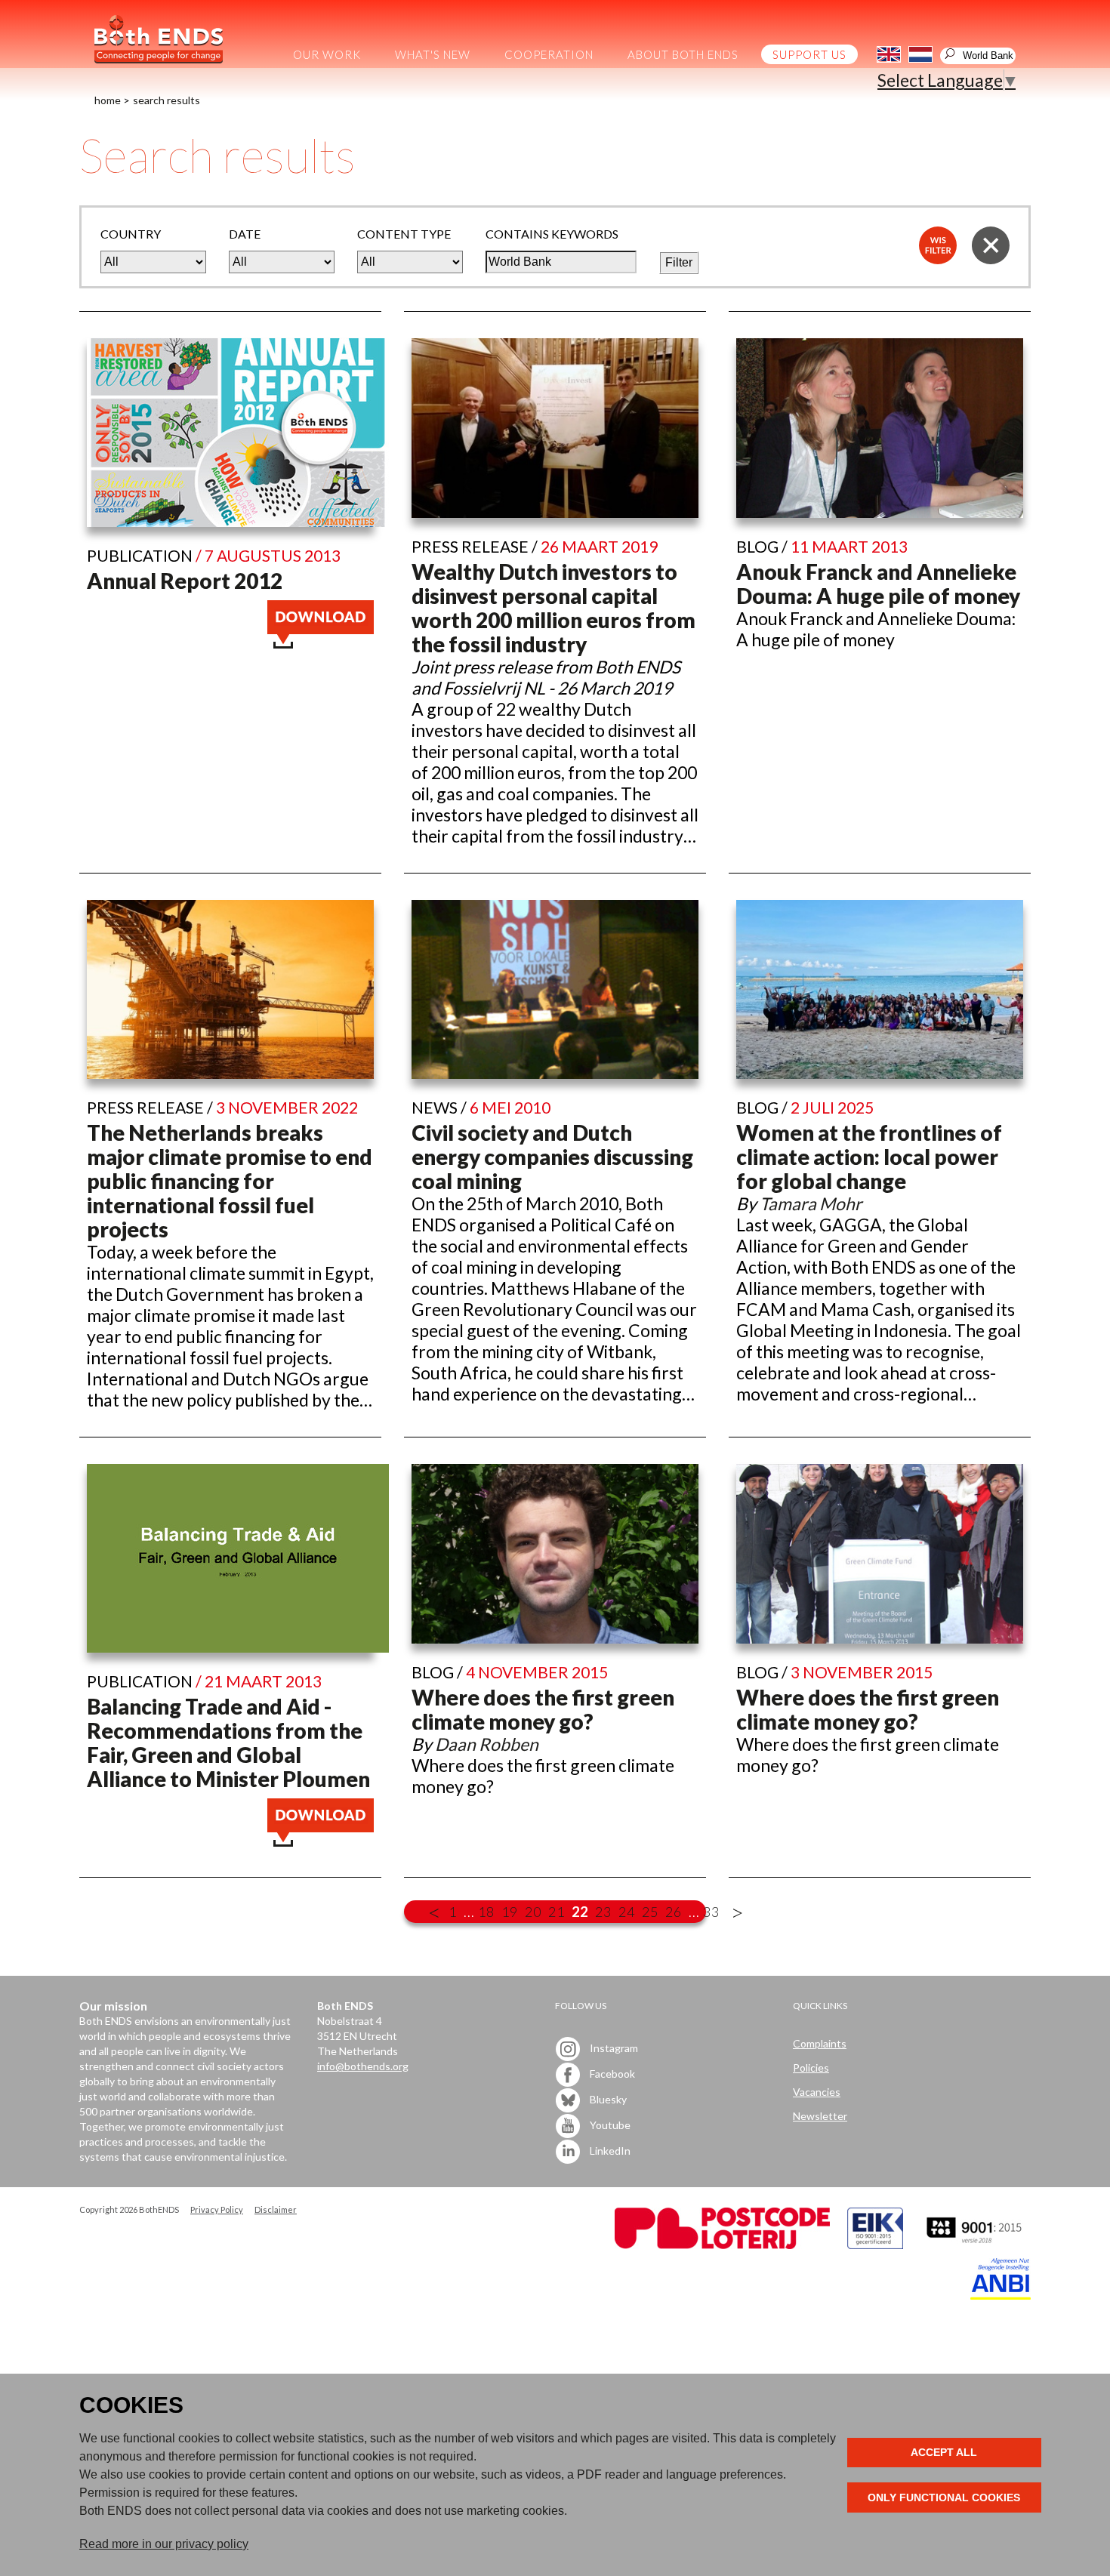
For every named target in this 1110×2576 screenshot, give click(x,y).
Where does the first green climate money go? (543, 1709)
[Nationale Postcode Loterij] (722, 2245)
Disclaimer (276, 2209)
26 (674, 1912)
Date (245, 234)
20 (533, 1912)
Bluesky (607, 2099)
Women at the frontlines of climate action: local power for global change (869, 1157)
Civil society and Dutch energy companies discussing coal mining (552, 1157)
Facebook (611, 2074)
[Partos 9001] (976, 2245)
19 (510, 1912)
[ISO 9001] (875, 2245)
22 (580, 1912)
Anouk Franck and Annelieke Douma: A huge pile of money (878, 584)
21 (557, 1912)
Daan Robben (487, 1744)
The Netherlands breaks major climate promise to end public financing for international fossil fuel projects (230, 1181)
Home (108, 100)
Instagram (613, 2048)
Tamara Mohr (811, 1203)
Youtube (609, 2125)
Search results (166, 100)
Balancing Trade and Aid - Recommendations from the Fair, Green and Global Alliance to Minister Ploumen (228, 1742)
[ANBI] (1001, 2296)
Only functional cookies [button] (944, 2497)
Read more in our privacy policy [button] (164, 2544)
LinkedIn (609, 2151)
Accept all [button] (944, 2452)
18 (486, 1912)
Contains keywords (552, 234)
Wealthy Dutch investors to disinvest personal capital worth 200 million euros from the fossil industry (553, 608)
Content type (404, 234)
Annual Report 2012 (185, 581)
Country (131, 234)
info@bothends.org (363, 2066)
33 (711, 1912)
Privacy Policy (217, 2209)
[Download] (321, 642)
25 (650, 1912)
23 (603, 1912)
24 (627, 1912)
